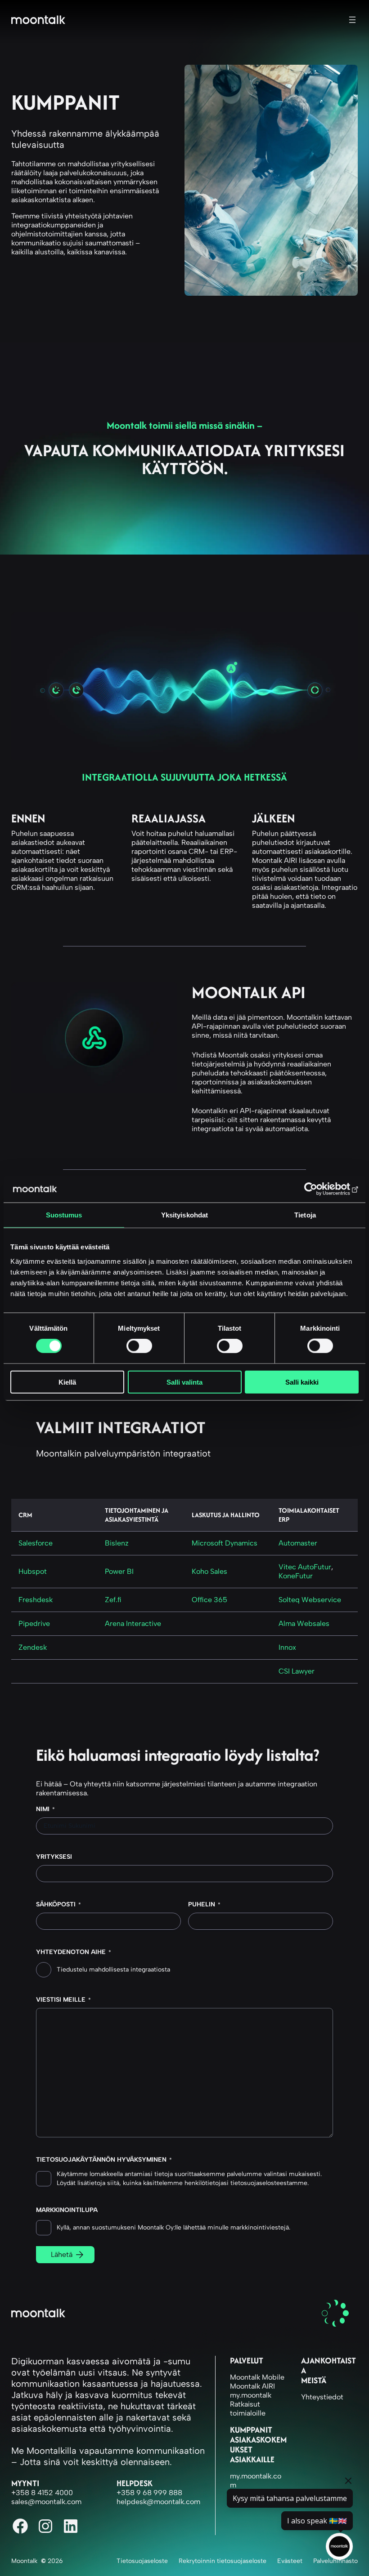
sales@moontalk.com (46, 2502)
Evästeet (290, 2561)
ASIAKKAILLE (252, 2459)
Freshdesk (36, 1600)
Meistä (314, 2380)
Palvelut (247, 2361)
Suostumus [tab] (64, 1215)
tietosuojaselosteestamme (269, 2183)
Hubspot (33, 1571)
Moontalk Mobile (257, 2377)
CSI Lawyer (297, 1671)
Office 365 (209, 1600)
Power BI (119, 1571)
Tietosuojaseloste (142, 2561)
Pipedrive (34, 1623)
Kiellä (67, 1382)
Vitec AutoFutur (305, 1567)
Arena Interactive (133, 1623)
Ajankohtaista (328, 2365)
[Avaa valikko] (352, 20)
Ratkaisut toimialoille (248, 2409)
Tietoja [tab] (305, 1215)
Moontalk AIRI (252, 2386)
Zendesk (33, 1647)
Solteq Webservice (310, 1600)
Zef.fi (113, 1600)
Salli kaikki (302, 1382)
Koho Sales (209, 1571)
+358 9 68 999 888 (149, 2493)
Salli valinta (184, 1382)
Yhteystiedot (322, 2397)
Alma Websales (304, 1623)
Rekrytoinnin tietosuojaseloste (223, 2561)
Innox (287, 1647)
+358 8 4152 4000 (42, 2493)
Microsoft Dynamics (225, 1543)
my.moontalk (251, 2395)
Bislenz (117, 1543)
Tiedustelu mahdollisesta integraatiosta (113, 1970)
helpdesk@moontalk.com (158, 2502)
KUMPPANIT (251, 2430)
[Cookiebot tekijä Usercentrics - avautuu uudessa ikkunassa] (319, 1189)
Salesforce (36, 1543)
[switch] (139, 1346)
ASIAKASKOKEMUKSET (258, 2445)
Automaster (298, 1543)
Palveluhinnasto (335, 2561)
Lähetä (62, 2254)
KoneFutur (296, 1576)
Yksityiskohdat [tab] (184, 1215)
